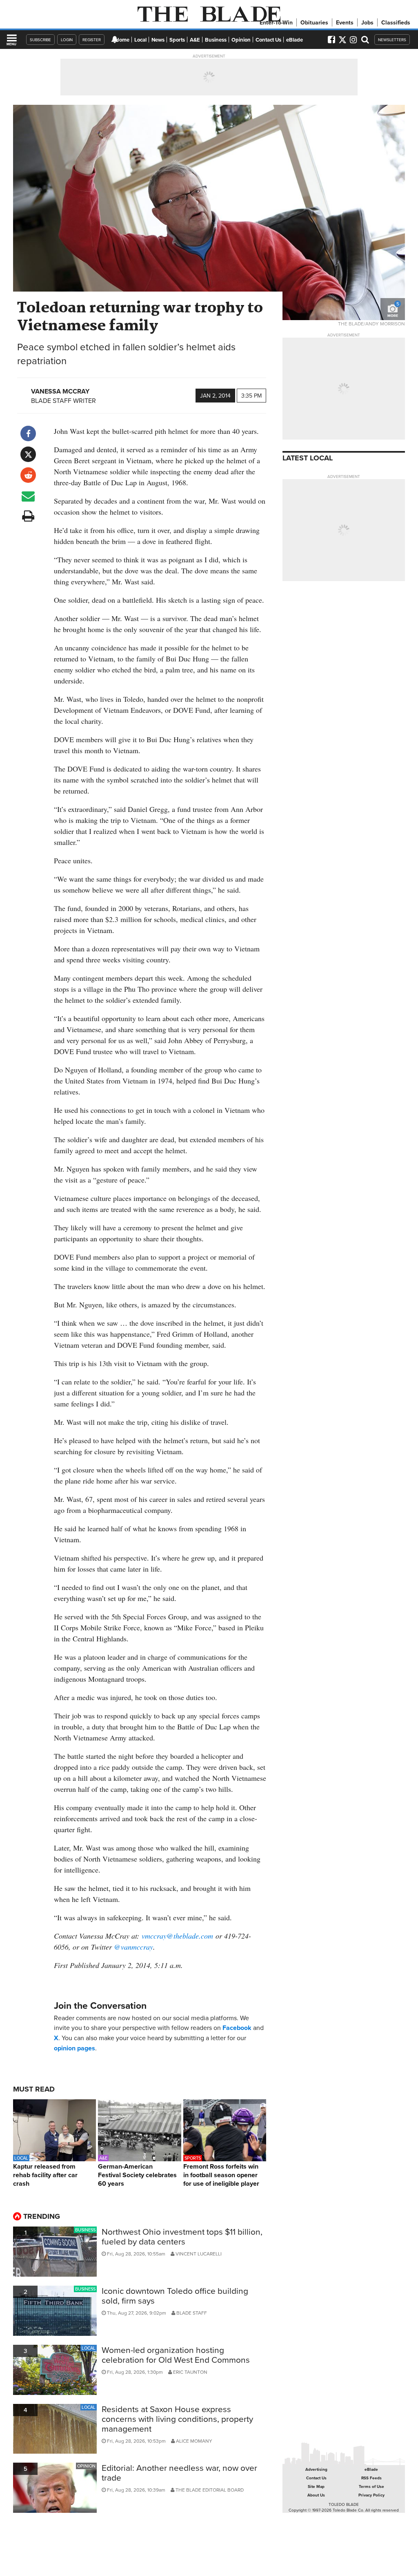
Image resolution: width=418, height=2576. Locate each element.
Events (345, 22)
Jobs (367, 22)
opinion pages (74, 2048)
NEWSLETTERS (392, 40)
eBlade (295, 40)
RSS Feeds (371, 2478)
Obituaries (314, 22)
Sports (177, 40)
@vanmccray (133, 1947)
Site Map (316, 2486)
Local (140, 40)
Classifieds (396, 22)
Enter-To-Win (276, 22)
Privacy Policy (371, 2495)
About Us (316, 2495)
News (158, 40)
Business (216, 40)
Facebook (237, 2028)
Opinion (241, 40)
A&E (195, 40)
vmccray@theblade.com (177, 1936)
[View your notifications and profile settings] (115, 40)
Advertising (316, 2469)
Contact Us (268, 40)
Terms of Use (371, 2486)
